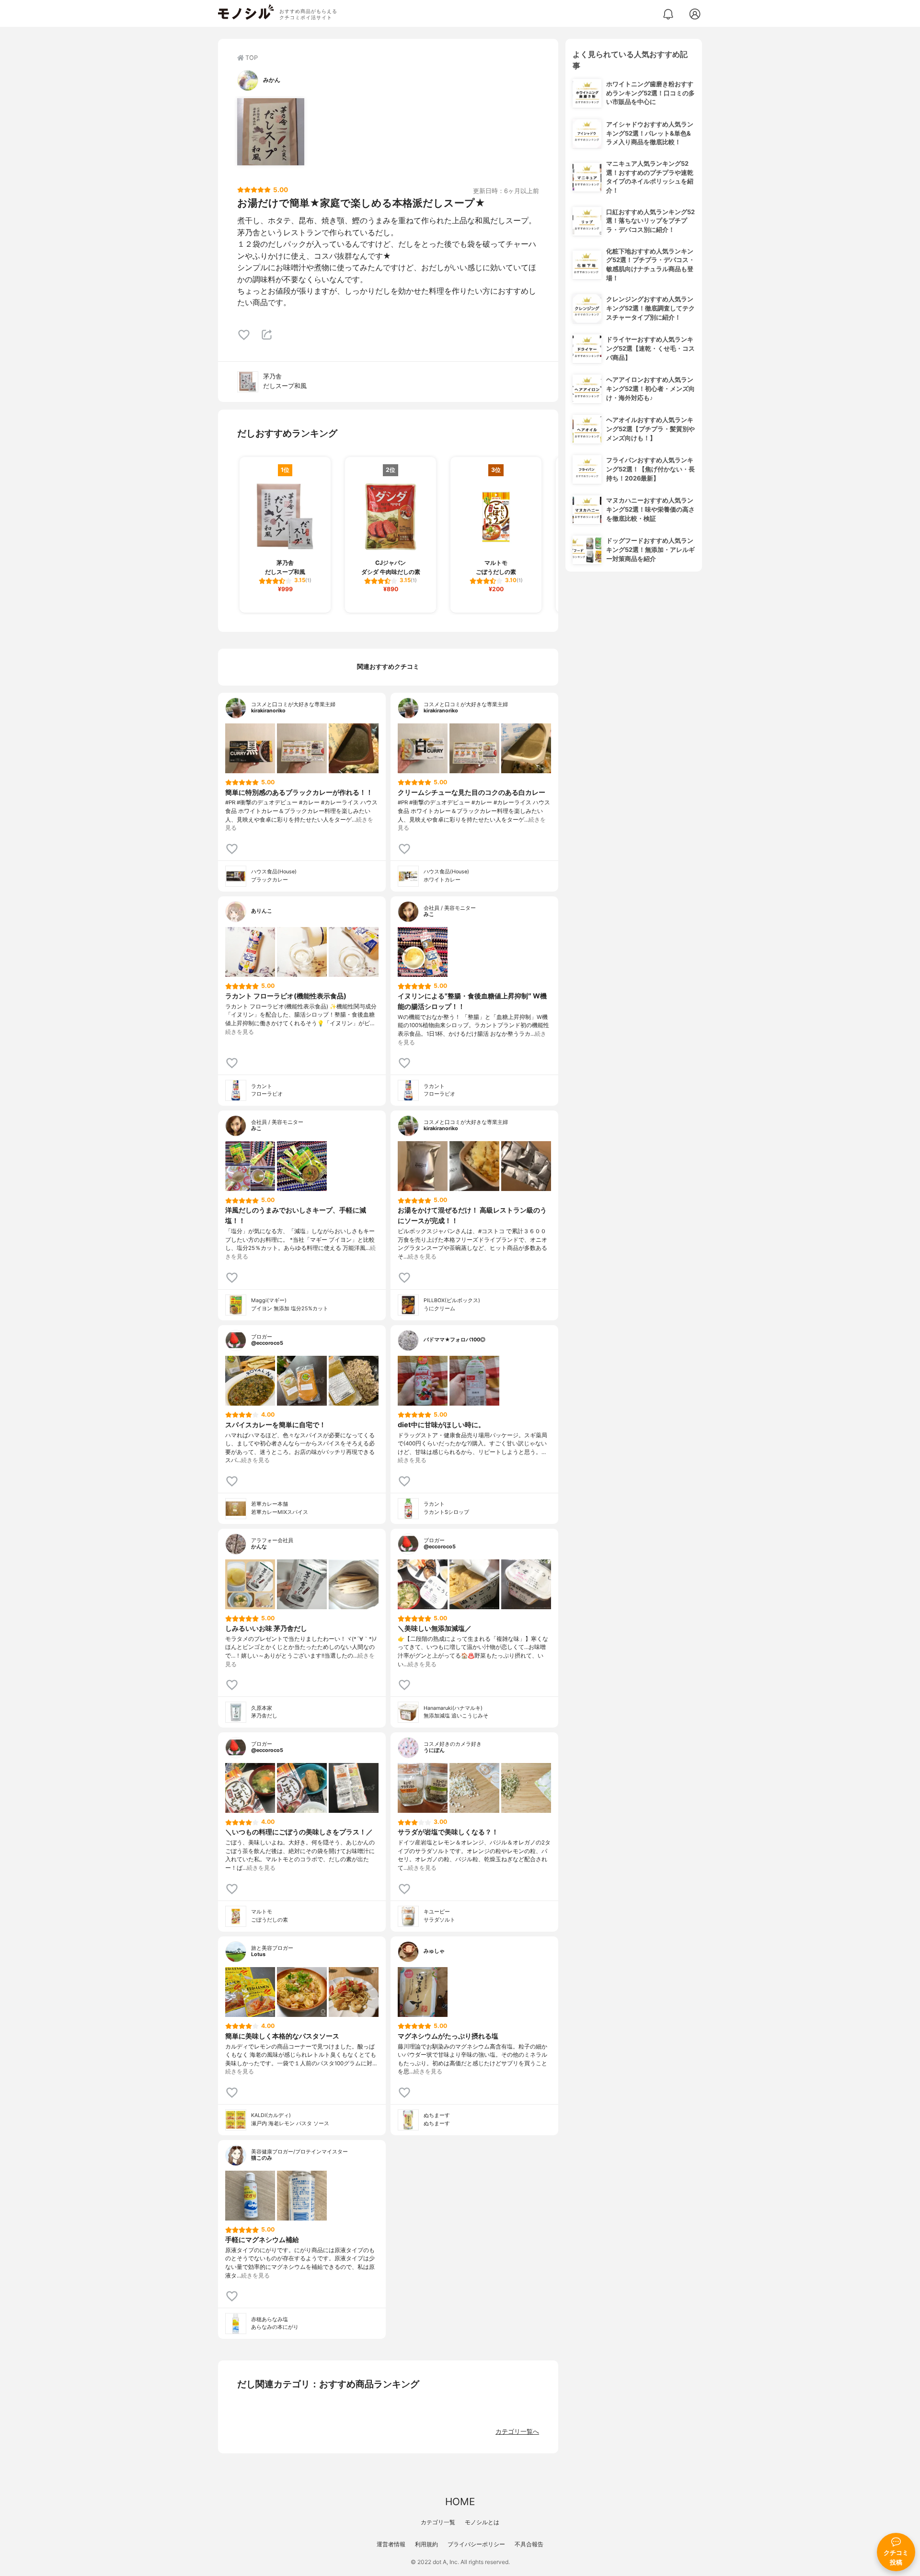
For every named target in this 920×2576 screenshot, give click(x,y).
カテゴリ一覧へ (517, 2432)
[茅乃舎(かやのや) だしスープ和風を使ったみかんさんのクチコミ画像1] (271, 132)
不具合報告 (529, 2544)
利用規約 (426, 2544)
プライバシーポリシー (476, 2544)
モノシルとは (482, 2522)
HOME (460, 2502)
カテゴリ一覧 (438, 2522)
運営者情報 (391, 2544)
